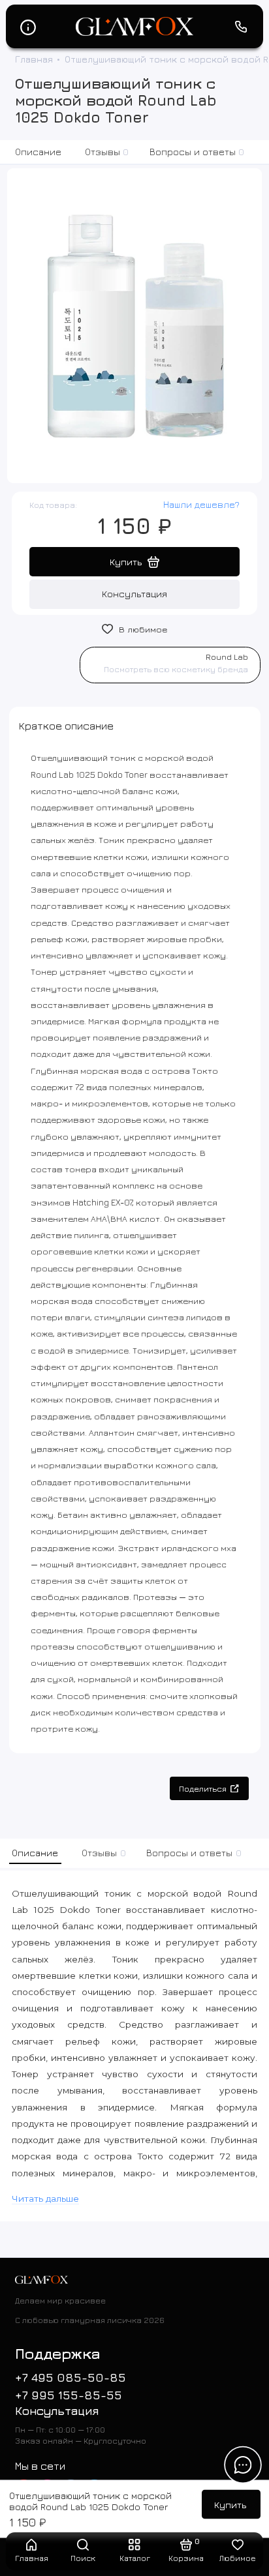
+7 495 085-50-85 (71, 2377)
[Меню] (28, 27)
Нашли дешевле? (201, 504)
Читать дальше (45, 2198)
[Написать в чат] (243, 2465)
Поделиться (203, 1789)
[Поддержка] (242, 27)
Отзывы (107, 152)
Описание (38, 152)
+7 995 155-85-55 (69, 2395)
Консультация (134, 594)
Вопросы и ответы (197, 152)
